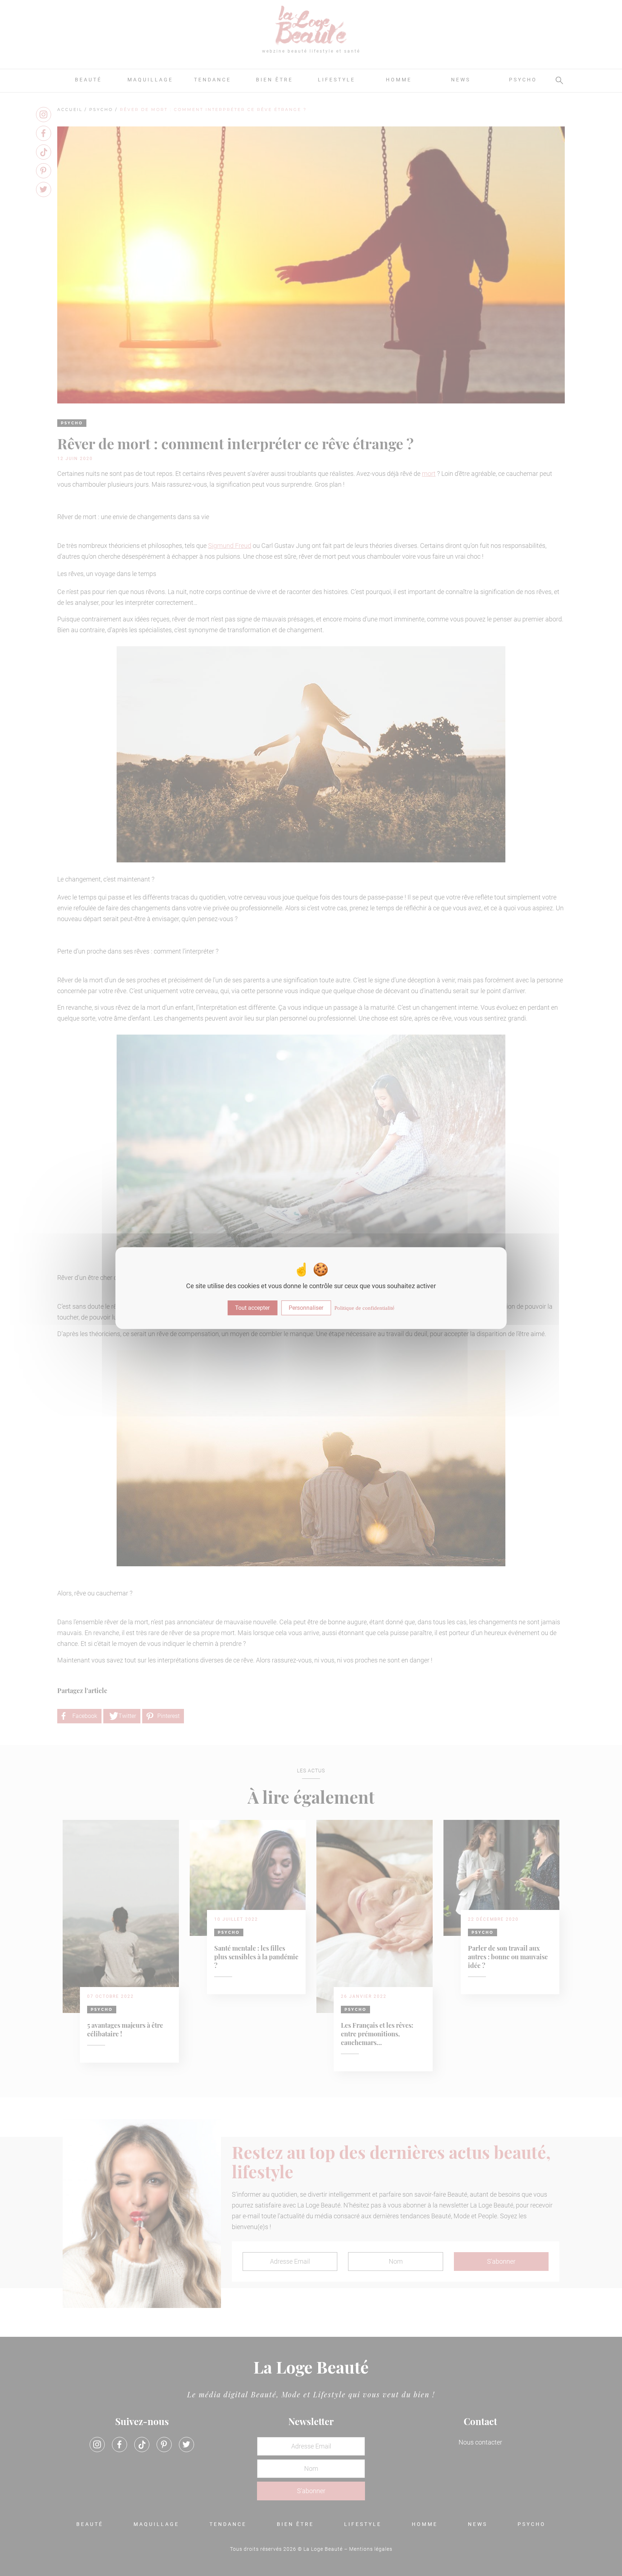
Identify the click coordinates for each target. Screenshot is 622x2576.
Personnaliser (306, 1308)
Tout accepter (252, 1308)
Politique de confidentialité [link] (364, 1308)
